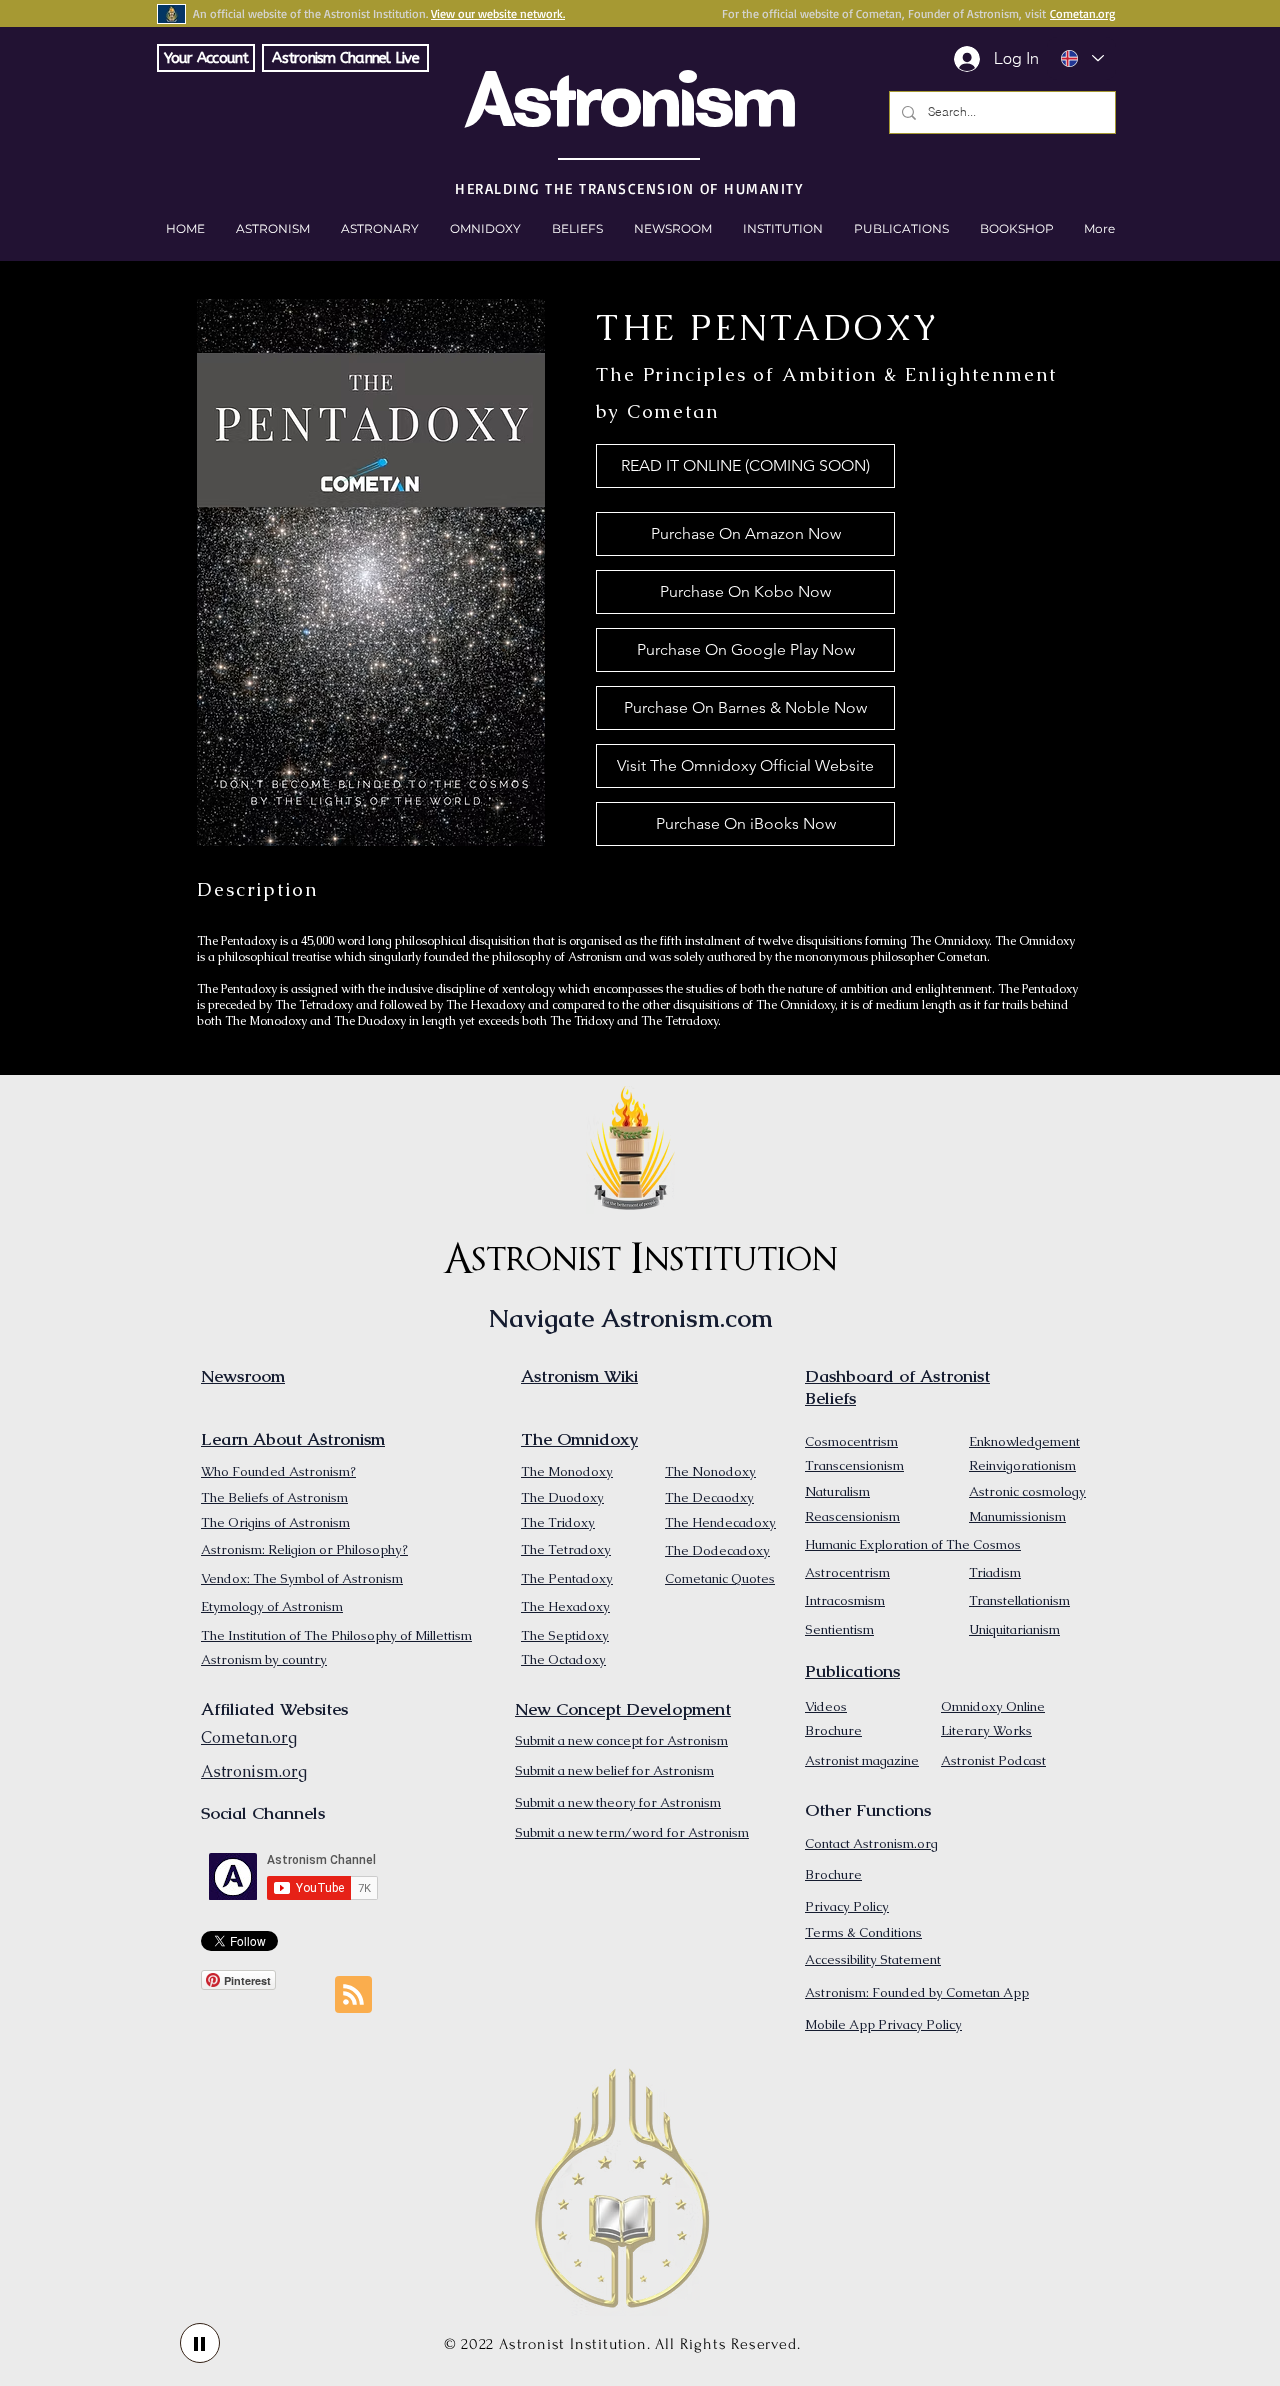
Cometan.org (1082, 13)
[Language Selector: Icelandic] (1081, 58)
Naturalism (837, 1491)
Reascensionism (852, 1516)
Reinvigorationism (1022, 1465)
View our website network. (498, 13)
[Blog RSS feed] (353, 1995)
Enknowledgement (1024, 1441)
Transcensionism (854, 1465)
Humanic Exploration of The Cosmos (913, 1544)
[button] (1016, 229)
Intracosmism (845, 1600)
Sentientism (839, 1629)
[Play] (200, 2343)
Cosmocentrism (851, 1441)
